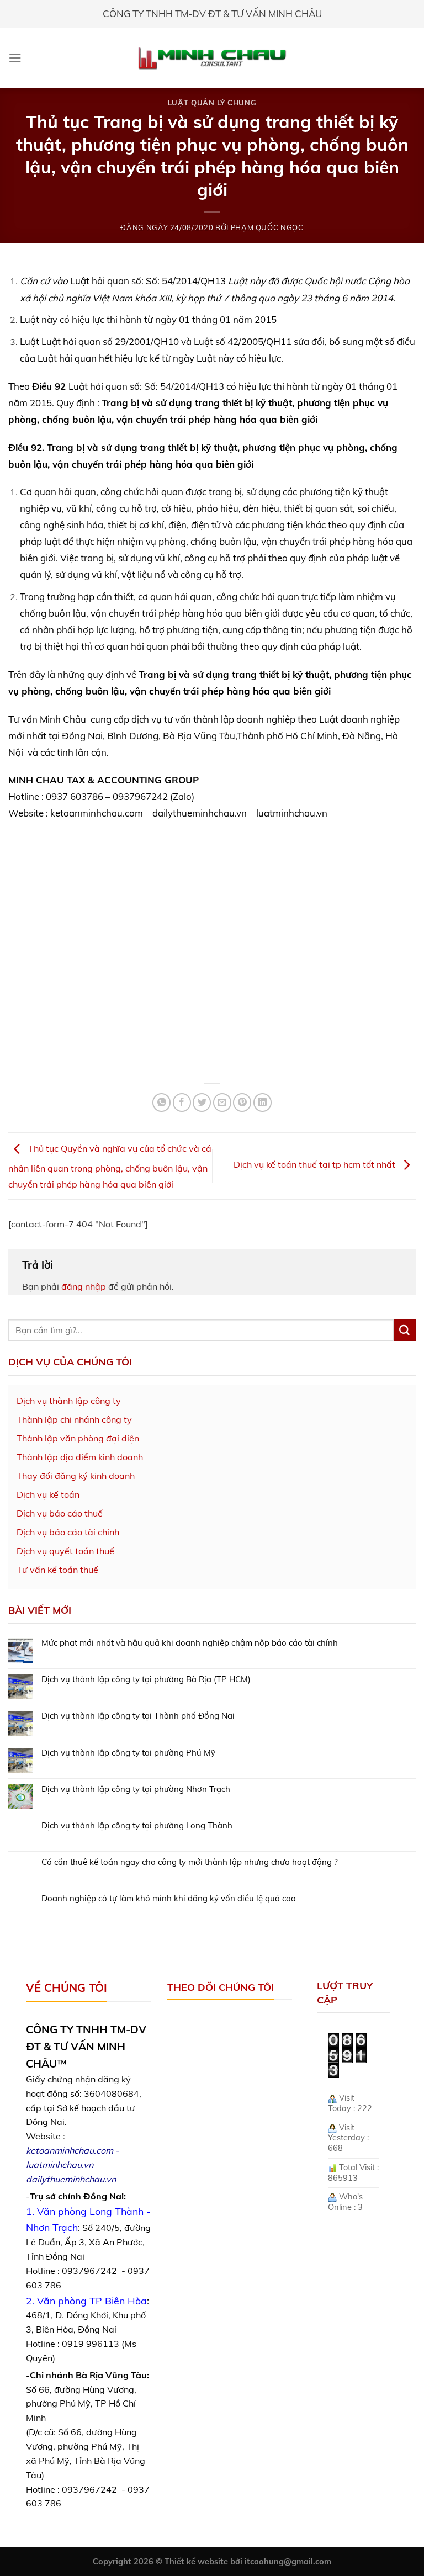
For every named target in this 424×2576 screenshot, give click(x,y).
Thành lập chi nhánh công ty (74, 1419)
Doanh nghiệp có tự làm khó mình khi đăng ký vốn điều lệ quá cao (169, 1899)
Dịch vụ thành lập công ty (69, 1401)
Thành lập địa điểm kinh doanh (80, 1457)
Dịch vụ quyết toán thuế (65, 1551)
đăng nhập (84, 1286)
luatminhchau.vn (60, 2165)
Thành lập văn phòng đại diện (78, 1438)
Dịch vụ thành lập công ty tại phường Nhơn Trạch (136, 1789)
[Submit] (405, 1331)
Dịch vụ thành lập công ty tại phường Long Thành (137, 1826)
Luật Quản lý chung (212, 103)
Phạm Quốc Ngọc (267, 227)
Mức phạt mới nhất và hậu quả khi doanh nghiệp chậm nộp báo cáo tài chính (190, 1643)
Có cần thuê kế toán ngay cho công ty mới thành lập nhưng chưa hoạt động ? (190, 1862)
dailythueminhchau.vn (71, 2179)
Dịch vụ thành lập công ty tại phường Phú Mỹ (128, 1753)
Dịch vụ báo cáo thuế (60, 1513)
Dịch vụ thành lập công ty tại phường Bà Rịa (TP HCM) (146, 1679)
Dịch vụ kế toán (48, 1494)
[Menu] (15, 58)
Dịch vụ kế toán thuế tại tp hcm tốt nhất (316, 1165)
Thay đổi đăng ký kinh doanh (76, 1476)
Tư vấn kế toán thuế (57, 1570)
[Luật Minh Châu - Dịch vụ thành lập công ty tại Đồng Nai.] (212, 58)
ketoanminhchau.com (70, 2150)
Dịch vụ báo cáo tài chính (68, 1532)
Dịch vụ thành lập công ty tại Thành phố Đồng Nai (138, 1716)
